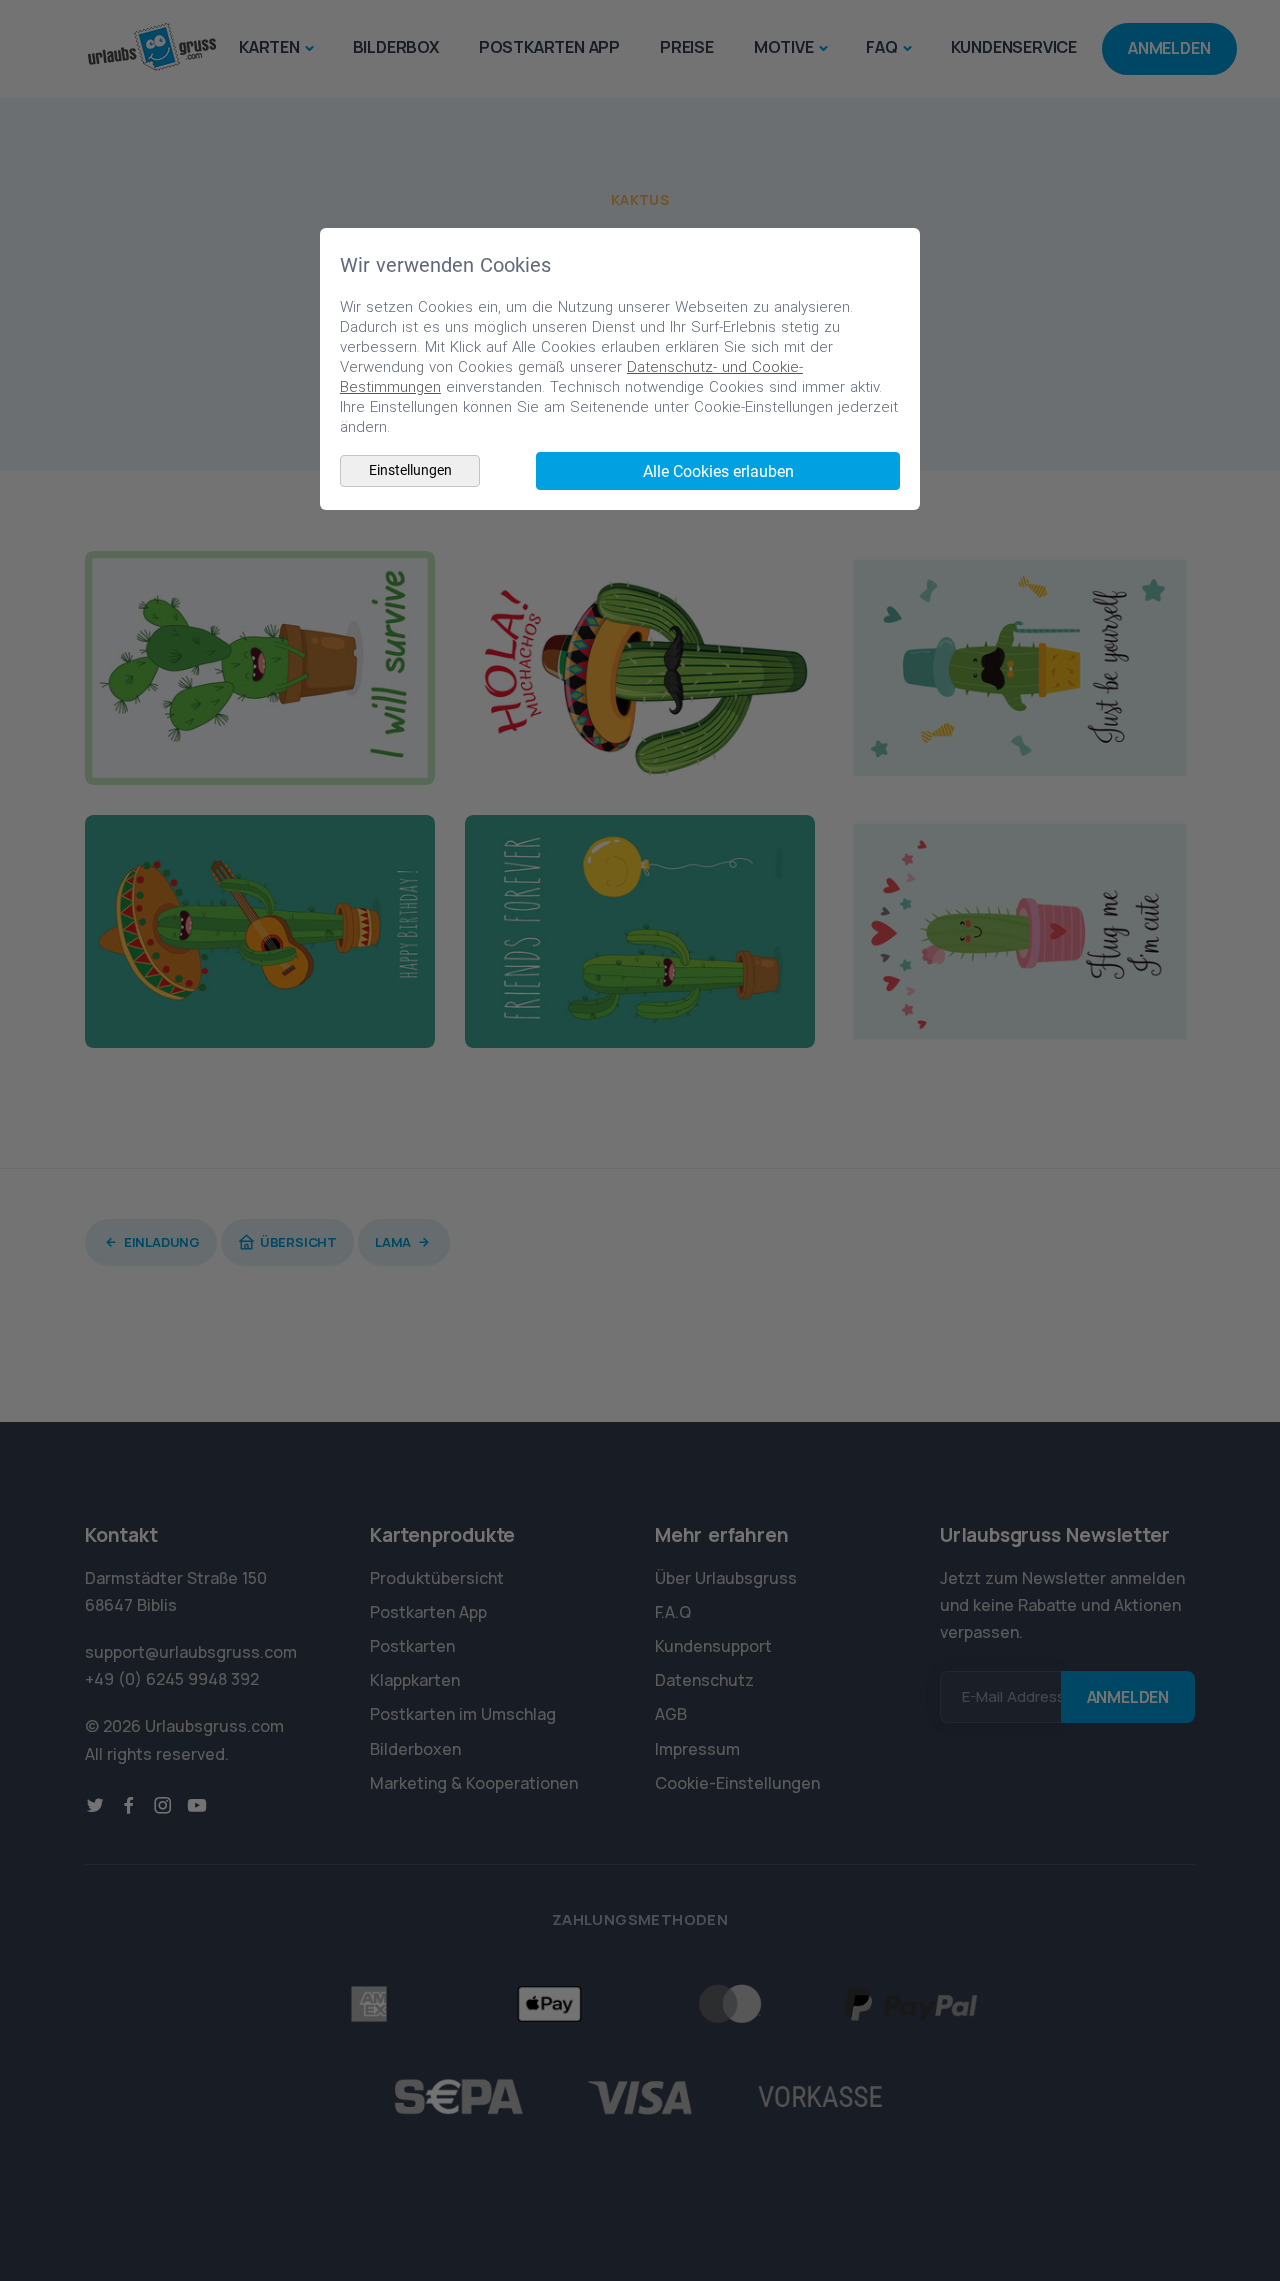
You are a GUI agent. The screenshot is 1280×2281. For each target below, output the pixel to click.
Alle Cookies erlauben (718, 471)
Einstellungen (410, 470)
